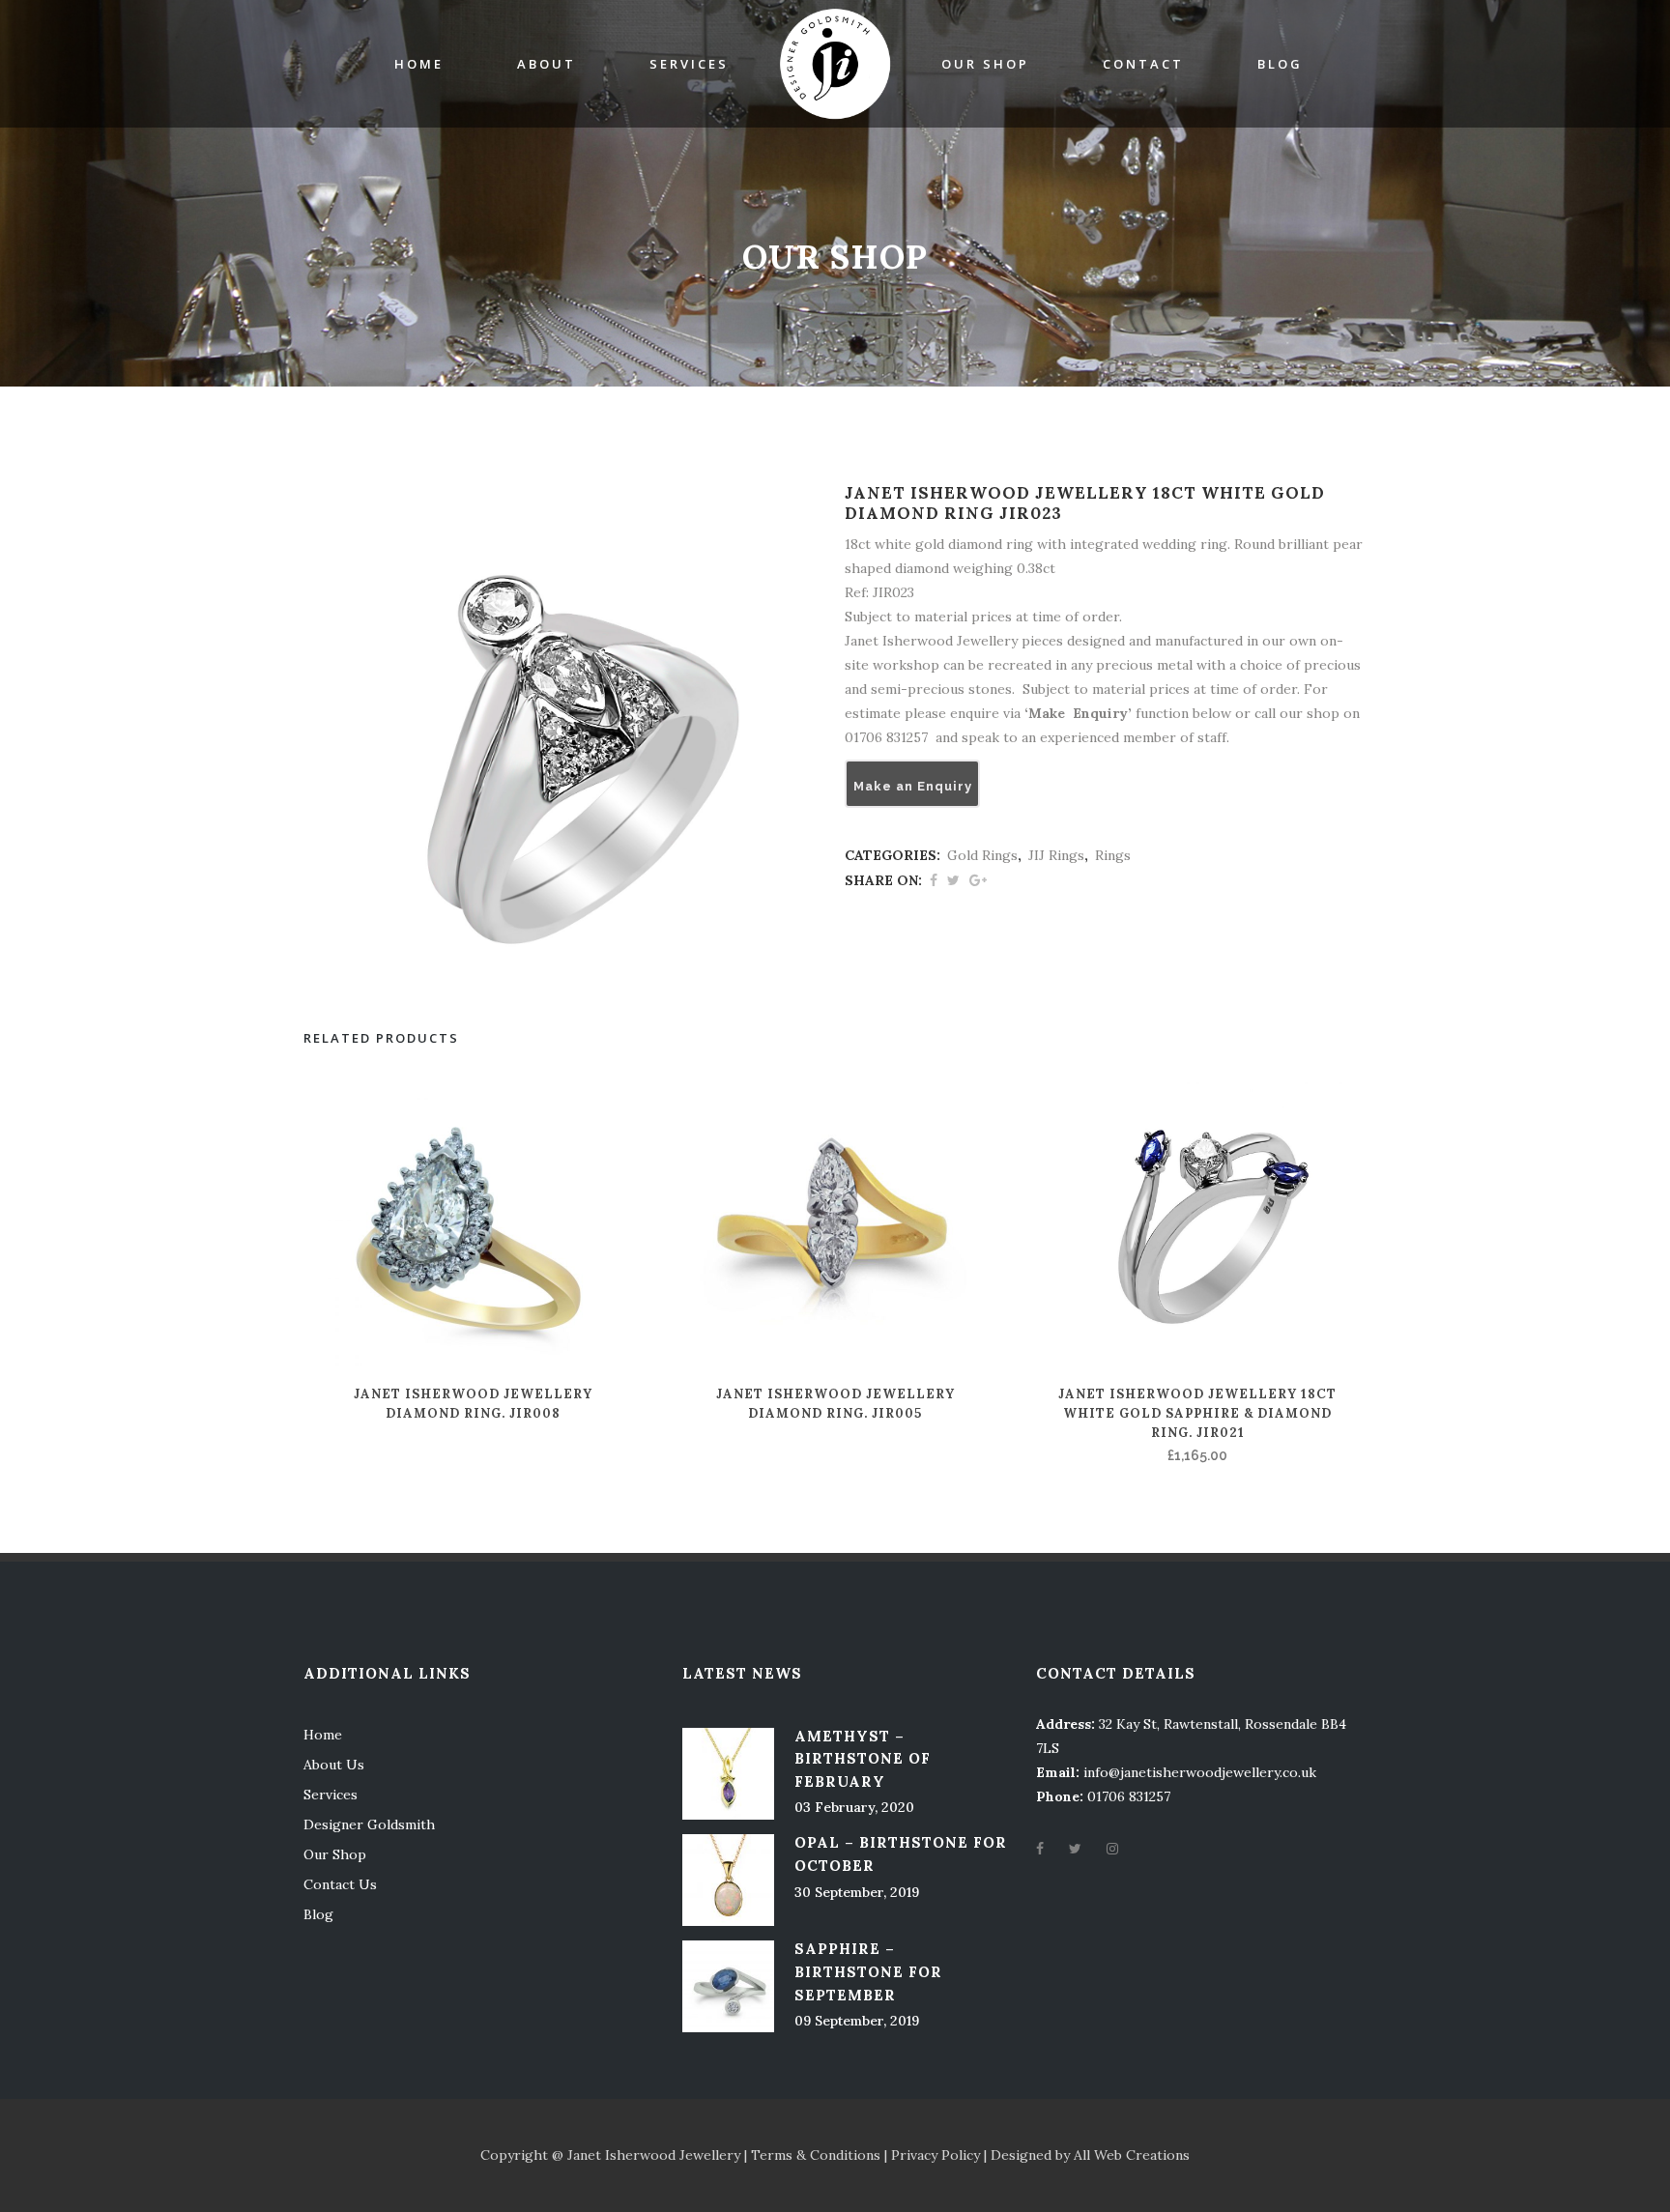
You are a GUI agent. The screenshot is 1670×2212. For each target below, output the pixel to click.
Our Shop (335, 1854)
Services (331, 1795)
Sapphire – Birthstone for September (868, 1971)
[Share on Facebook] (934, 880)
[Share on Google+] (978, 880)
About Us (334, 1765)
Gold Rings (982, 855)
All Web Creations (1132, 2155)
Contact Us (340, 1884)
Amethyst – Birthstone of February (863, 1759)
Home (323, 1735)
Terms (772, 2155)
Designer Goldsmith (369, 1824)
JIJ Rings (1056, 855)
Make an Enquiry (913, 786)
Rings (1113, 855)
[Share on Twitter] (953, 880)
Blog (318, 1914)
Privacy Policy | (941, 2155)
